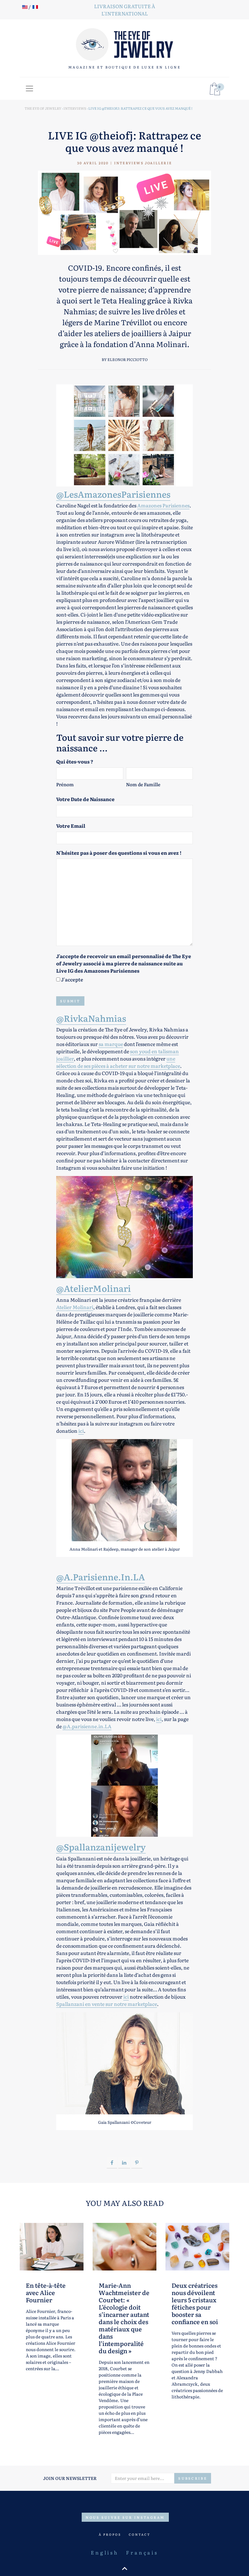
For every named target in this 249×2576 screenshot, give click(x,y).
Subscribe (193, 2478)
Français (142, 2552)
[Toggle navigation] (29, 89)
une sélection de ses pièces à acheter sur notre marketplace (118, 1062)
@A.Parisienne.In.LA (101, 1577)
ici (81, 1431)
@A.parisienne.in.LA (87, 1726)
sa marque (111, 1044)
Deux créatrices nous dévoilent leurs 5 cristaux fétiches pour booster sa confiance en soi (195, 2303)
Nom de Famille (143, 784)
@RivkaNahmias (91, 1018)
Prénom (65, 784)
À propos (110, 2534)
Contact (140, 2534)
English (105, 2552)
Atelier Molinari (75, 1307)
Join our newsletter (70, 2478)
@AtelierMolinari (94, 1288)
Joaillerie (158, 163)
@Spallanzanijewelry (101, 1847)
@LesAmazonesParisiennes (113, 494)
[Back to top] (124, 2568)
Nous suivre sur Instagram (125, 2517)
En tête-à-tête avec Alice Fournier (46, 2292)
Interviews (129, 163)
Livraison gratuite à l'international (125, 10)
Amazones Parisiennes (163, 505)
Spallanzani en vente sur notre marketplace (107, 2004)
